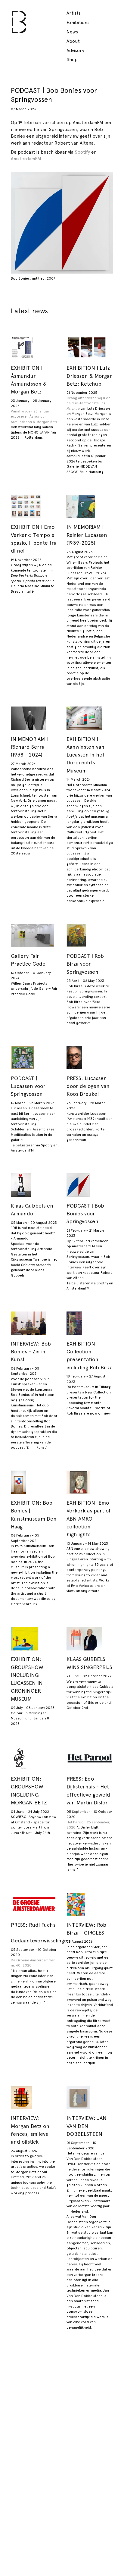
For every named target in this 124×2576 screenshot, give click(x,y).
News (72, 32)
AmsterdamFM (26, 159)
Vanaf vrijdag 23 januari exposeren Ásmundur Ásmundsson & (31, 417)
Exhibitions (78, 23)
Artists (74, 13)
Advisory (75, 51)
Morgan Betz (47, 422)
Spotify (82, 152)
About (73, 41)
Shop (72, 60)
